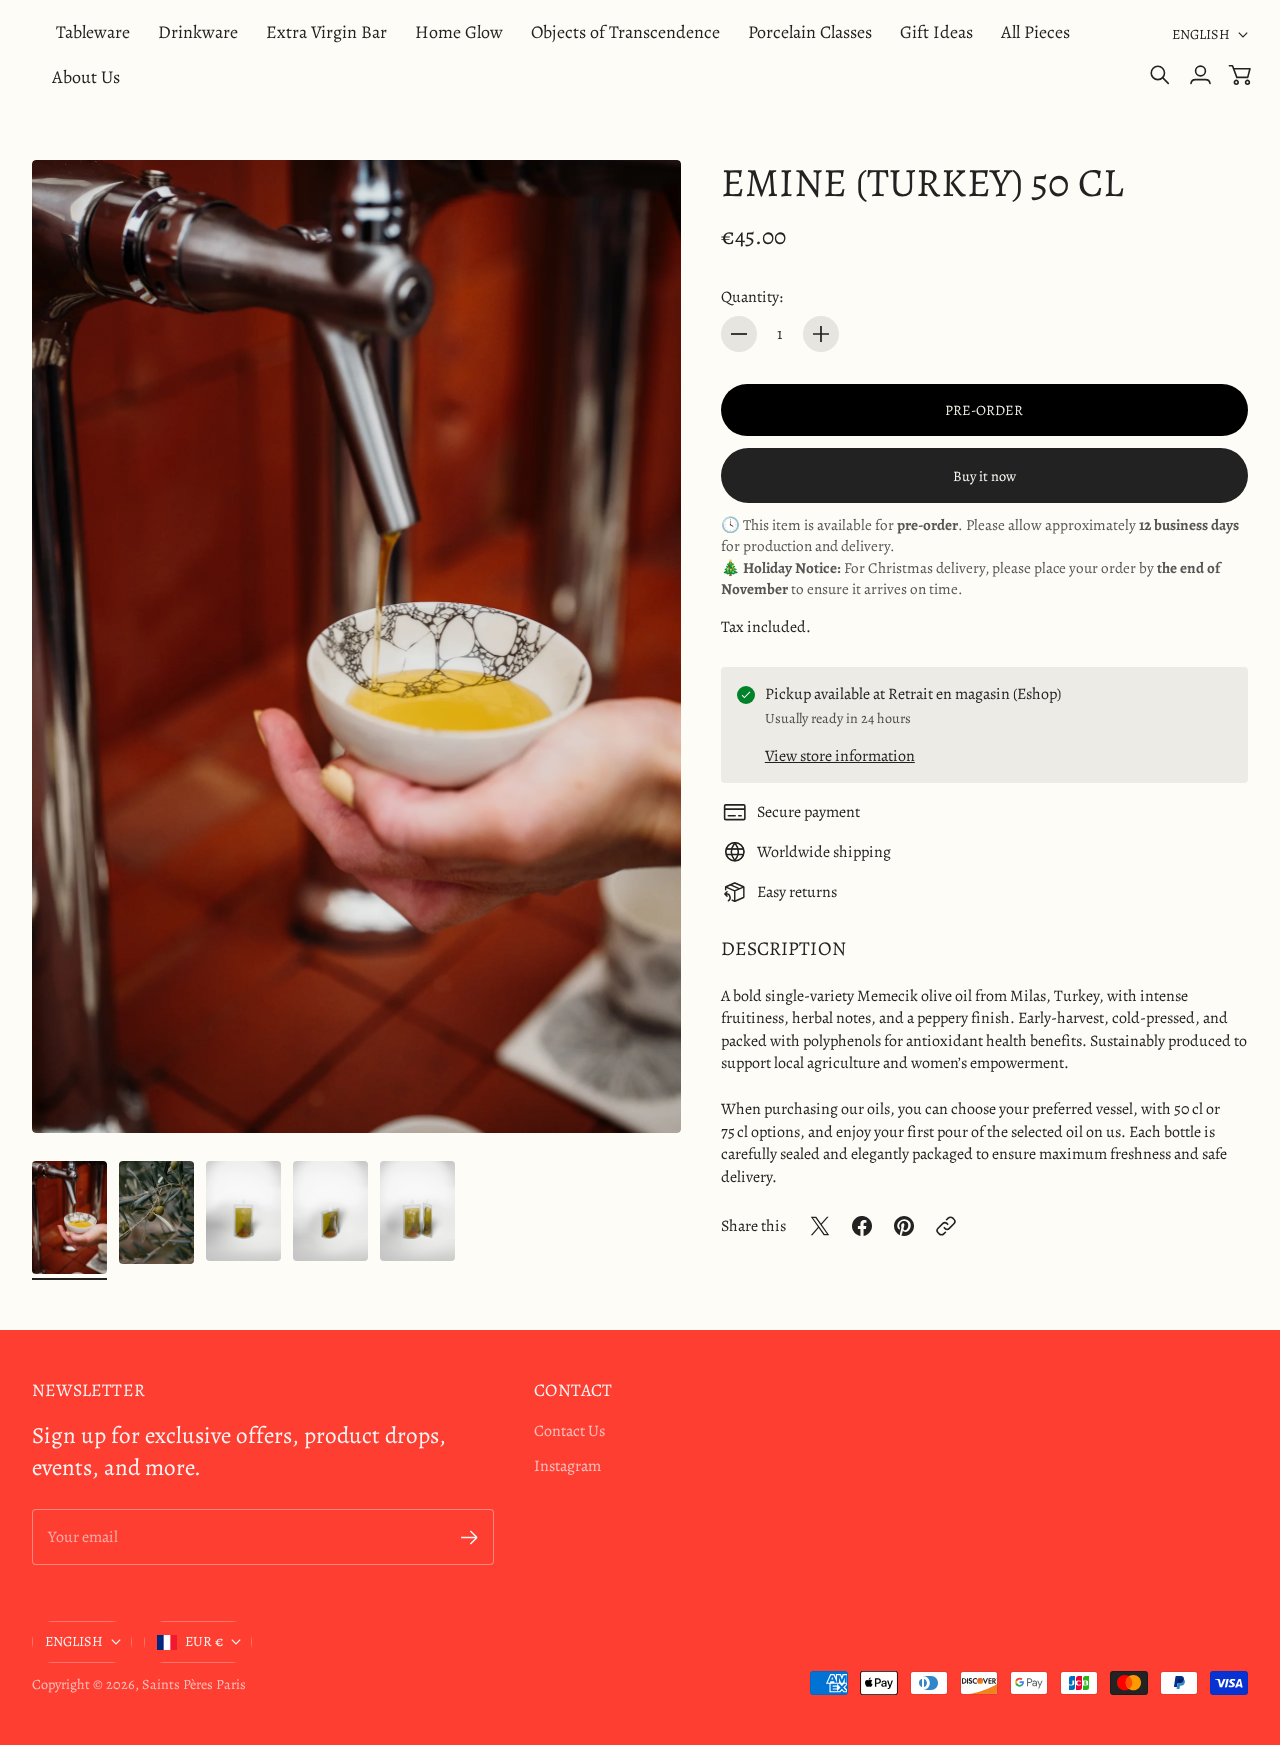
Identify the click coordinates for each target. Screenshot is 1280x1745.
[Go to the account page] (1200, 75)
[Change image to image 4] (330, 1211)
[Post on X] (820, 1226)
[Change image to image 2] (156, 1212)
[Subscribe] (469, 1537)
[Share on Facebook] (862, 1226)
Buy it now (984, 476)
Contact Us (569, 1431)
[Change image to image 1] (69, 1217)
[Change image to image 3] (243, 1211)
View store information (840, 756)
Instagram (567, 1466)
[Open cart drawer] (1240, 75)
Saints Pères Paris (194, 1684)
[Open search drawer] (1160, 75)
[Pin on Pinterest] (904, 1226)
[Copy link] (946, 1226)
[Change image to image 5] (417, 1211)
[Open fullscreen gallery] (643, 1095)
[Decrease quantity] (739, 334)
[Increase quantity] (821, 334)
